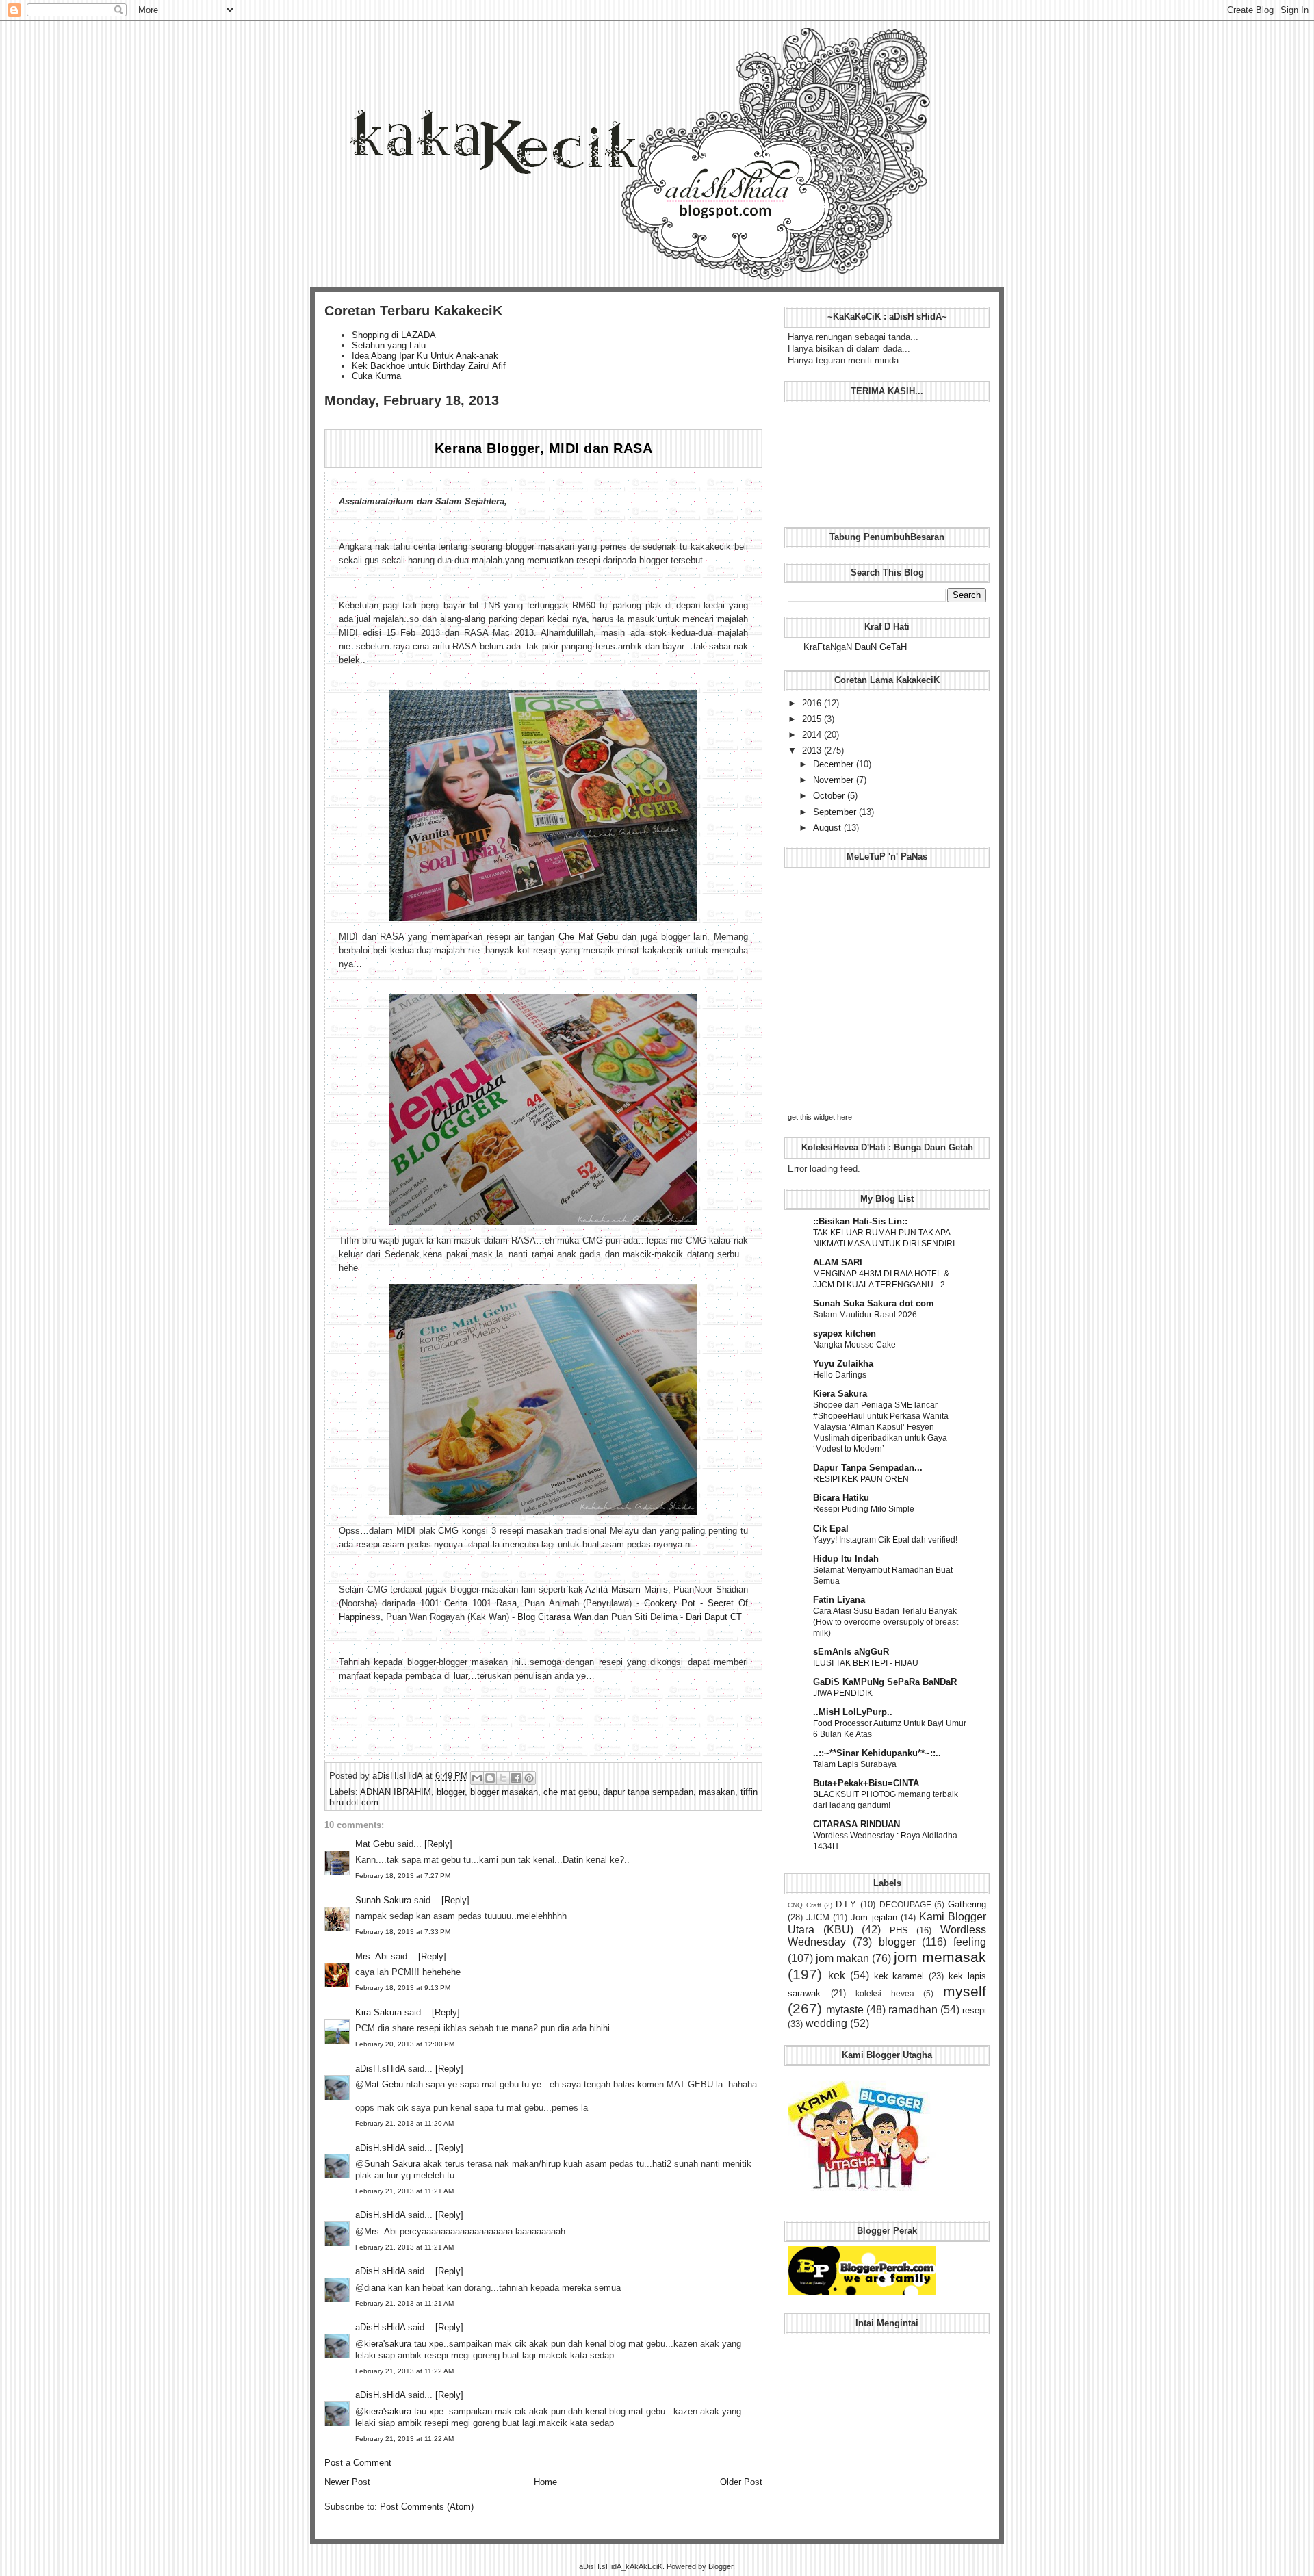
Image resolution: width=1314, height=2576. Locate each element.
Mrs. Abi (372, 1956)
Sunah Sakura (383, 1900)
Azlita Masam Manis (626, 1589)
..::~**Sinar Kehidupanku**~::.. (877, 1753)
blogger (451, 1792)
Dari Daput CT (714, 1617)
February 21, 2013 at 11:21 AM (404, 2191)
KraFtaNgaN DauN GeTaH (855, 647)
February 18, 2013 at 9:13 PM (403, 1988)
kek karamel (899, 1976)
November (835, 780)
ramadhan (913, 2010)
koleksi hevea (885, 1993)
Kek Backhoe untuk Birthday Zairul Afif (429, 366)
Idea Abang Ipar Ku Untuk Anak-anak (425, 356)
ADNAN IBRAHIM (396, 1792)
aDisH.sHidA (399, 1776)
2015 (813, 719)
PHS (899, 1930)
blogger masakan (504, 1792)
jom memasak (940, 1957)
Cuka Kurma (376, 376)
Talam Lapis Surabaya (855, 1764)
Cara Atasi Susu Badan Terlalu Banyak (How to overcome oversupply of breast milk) (886, 1622)
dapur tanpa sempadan (648, 1792)
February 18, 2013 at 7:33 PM (403, 1932)
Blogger (721, 2566)
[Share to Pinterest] (529, 1778)
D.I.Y (846, 1904)
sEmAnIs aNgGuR (851, 1652)
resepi (974, 2010)
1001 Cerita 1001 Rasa (468, 1603)
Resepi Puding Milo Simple (864, 1509)
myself (965, 1991)
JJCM (818, 1917)
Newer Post (347, 2482)
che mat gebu (570, 1792)
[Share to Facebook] (516, 1778)
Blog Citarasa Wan (554, 1617)
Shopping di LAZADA (394, 335)
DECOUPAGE (905, 1904)
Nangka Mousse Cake (854, 1345)
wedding (826, 2023)
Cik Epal (831, 1529)
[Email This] (477, 1778)
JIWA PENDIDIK (843, 1693)
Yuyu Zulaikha (843, 1364)
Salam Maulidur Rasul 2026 (865, 1315)
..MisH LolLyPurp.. (853, 1712)
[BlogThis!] (490, 1778)
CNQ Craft (804, 1905)
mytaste (845, 2010)
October (830, 796)
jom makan (842, 1958)
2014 (813, 735)
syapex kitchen (845, 1334)
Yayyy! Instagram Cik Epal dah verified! (885, 1540)
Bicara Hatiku (841, 1498)
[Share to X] (503, 1778)
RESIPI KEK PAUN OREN (861, 1479)
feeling (970, 1942)
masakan (717, 1792)
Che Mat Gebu (588, 937)
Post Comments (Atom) (427, 2507)
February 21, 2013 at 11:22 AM (404, 2371)
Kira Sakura (378, 2012)
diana (375, 2288)
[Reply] (438, 1844)
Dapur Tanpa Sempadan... (868, 1468)
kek (837, 1975)
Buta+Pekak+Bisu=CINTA (866, 1783)
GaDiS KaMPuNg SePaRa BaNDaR (885, 1682)
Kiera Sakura (840, 1394)
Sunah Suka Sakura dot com (874, 1303)
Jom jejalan (874, 1917)
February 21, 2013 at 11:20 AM (404, 2123)
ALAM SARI (838, 1262)
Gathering (967, 1904)
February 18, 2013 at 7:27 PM (403, 1876)
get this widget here (820, 1117)
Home (545, 2482)
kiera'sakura (388, 2344)
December (835, 764)
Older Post (741, 2482)
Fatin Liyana (839, 1600)
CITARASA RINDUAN (856, 1824)
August (828, 828)
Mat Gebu (375, 1844)
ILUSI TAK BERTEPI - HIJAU (866, 1663)
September (836, 812)
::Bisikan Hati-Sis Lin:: (860, 1221)
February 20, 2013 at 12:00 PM (405, 2044)
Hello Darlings (840, 1375)
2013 (813, 750)
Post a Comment (358, 2463)
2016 (813, 703)
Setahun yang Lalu (389, 345)
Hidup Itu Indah (846, 1559)
